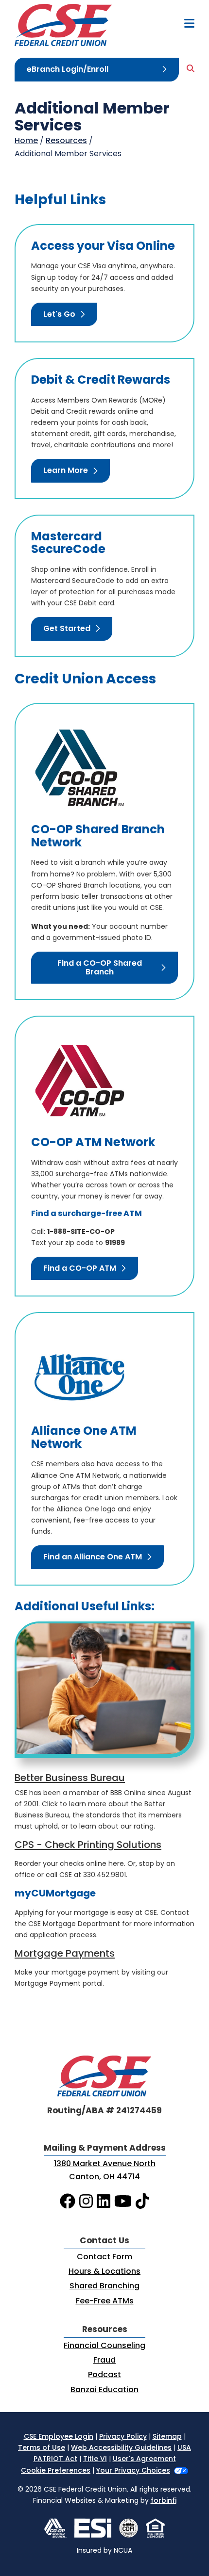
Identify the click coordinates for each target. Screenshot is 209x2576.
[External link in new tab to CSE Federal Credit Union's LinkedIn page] (104, 2202)
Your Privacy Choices (133, 2471)
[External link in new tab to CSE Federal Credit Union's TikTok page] (142, 2202)
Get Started (67, 629)
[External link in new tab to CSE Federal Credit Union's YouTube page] (123, 2202)
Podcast (104, 2375)
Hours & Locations (104, 2272)
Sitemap (167, 2437)
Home (26, 141)
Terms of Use (42, 2448)
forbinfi (164, 2501)
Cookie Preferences (56, 2471)
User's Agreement (144, 2459)
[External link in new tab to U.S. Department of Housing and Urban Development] (155, 2528)
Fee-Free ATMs (105, 2301)
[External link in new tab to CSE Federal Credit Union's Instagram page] (86, 2202)
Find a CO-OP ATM (80, 1269)
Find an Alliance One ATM (93, 1557)
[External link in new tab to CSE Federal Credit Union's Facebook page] (68, 2202)
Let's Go (59, 315)
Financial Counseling (104, 2346)
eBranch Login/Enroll (68, 70)
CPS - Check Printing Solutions (88, 1846)
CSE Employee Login (59, 2437)
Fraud (104, 2361)
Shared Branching (104, 2286)
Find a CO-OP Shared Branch (100, 968)
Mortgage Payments (65, 1954)
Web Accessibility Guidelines (121, 2448)
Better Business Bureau (70, 1779)
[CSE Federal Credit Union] (63, 25)
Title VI (95, 2459)
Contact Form (104, 2257)
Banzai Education (104, 2390)
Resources (66, 141)
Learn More (66, 471)
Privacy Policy (123, 2437)
